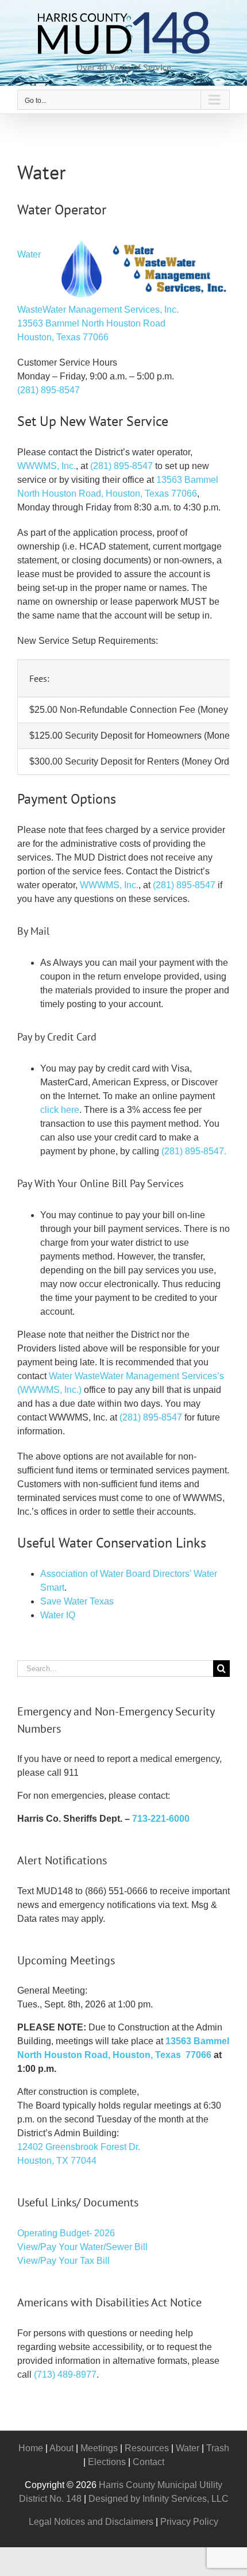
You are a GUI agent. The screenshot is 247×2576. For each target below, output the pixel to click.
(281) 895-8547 (49, 390)
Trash (218, 2448)
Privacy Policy (189, 2522)
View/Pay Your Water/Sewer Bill (82, 2247)
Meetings (99, 2448)
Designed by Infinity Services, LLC (159, 2499)
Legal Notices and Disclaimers (91, 2522)
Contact (148, 2462)
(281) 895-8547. (194, 1151)
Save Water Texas (77, 1601)
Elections (107, 2462)
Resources (147, 2448)
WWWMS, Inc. (47, 466)
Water (188, 2448)
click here (60, 1110)
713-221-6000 (161, 1819)
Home (31, 2448)
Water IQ (58, 1615)
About (61, 2448)
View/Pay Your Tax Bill (63, 2261)
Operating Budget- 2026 (66, 2233)
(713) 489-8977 (65, 2375)
